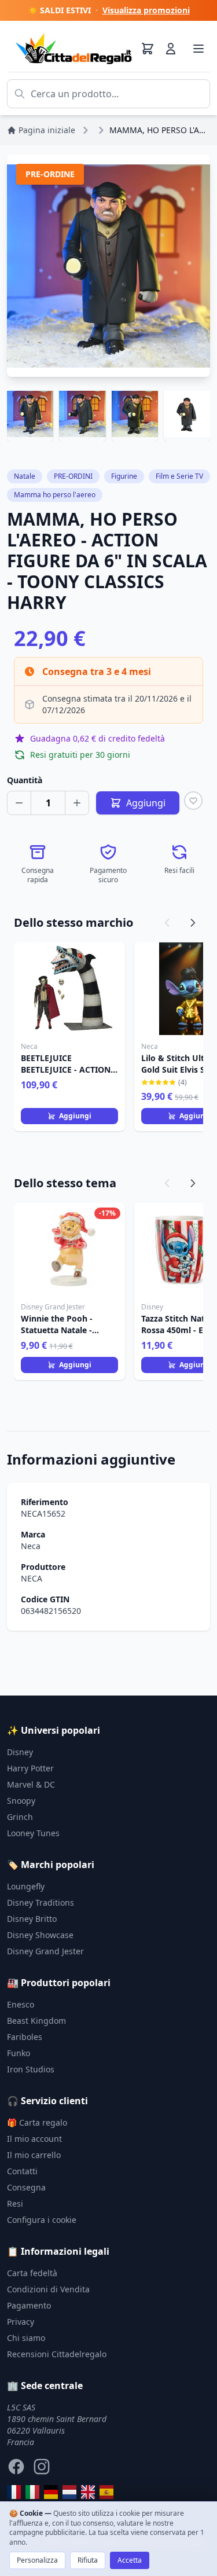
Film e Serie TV (179, 476)
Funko (19, 2053)
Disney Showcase (40, 1935)
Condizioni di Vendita (48, 2289)
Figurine (124, 476)
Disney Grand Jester (45, 1951)
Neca (31, 1546)
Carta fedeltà (32, 2273)
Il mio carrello (34, 2155)
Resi (15, 2203)
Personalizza (37, 2560)
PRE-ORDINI (73, 476)
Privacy (21, 2322)
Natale (25, 476)
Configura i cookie (42, 2220)
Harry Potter (30, 1768)
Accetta (130, 2560)
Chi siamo (26, 2338)
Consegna (26, 2187)
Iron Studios (31, 2069)
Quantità (25, 780)
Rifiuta (88, 2560)
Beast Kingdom (36, 2021)
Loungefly (26, 1886)
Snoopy (21, 1801)
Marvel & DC (31, 1784)
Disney (20, 1752)
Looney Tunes (33, 1833)
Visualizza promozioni (146, 10)
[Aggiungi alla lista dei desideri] (193, 801)
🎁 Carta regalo (37, 2122)
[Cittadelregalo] (32, 2492)
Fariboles (25, 2037)
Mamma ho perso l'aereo (55, 495)
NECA (32, 1578)
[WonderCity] (51, 2492)
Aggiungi (75, 1116)
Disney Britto (32, 1919)
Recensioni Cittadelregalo (57, 2354)
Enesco (21, 2004)
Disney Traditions (41, 1902)
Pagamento (29, 2305)
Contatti (22, 2171)
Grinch (20, 1817)
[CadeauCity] (14, 2492)
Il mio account (34, 2139)
